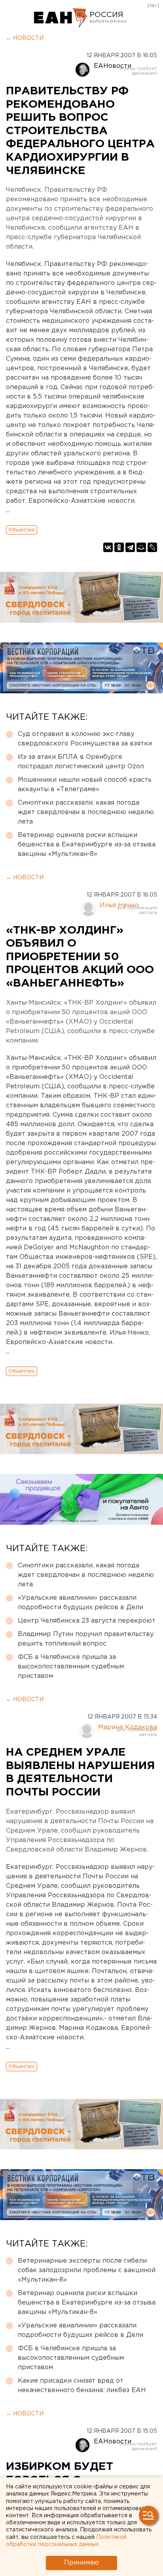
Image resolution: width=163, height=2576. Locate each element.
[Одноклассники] (119, 547)
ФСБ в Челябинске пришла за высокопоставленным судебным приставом (71, 1667)
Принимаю (81, 2563)
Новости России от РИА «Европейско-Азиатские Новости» (61, 18)
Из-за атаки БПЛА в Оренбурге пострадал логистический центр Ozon (81, 762)
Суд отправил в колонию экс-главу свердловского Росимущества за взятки (85, 739)
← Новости (25, 38)
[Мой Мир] (141, 547)
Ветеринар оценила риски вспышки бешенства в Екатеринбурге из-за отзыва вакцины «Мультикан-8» (87, 845)
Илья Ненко (119, 905)
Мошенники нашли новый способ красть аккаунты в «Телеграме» (85, 785)
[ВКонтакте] (108, 547)
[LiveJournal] (152, 547)
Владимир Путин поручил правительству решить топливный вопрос (86, 1639)
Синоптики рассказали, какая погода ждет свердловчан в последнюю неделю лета (86, 812)
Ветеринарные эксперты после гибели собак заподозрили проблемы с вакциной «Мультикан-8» (87, 2270)
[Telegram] (130, 547)
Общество (22, 530)
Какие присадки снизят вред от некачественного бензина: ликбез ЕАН (82, 2386)
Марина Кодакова (128, 1727)
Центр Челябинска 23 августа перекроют (87, 1621)
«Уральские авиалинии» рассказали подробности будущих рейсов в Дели (81, 1603)
